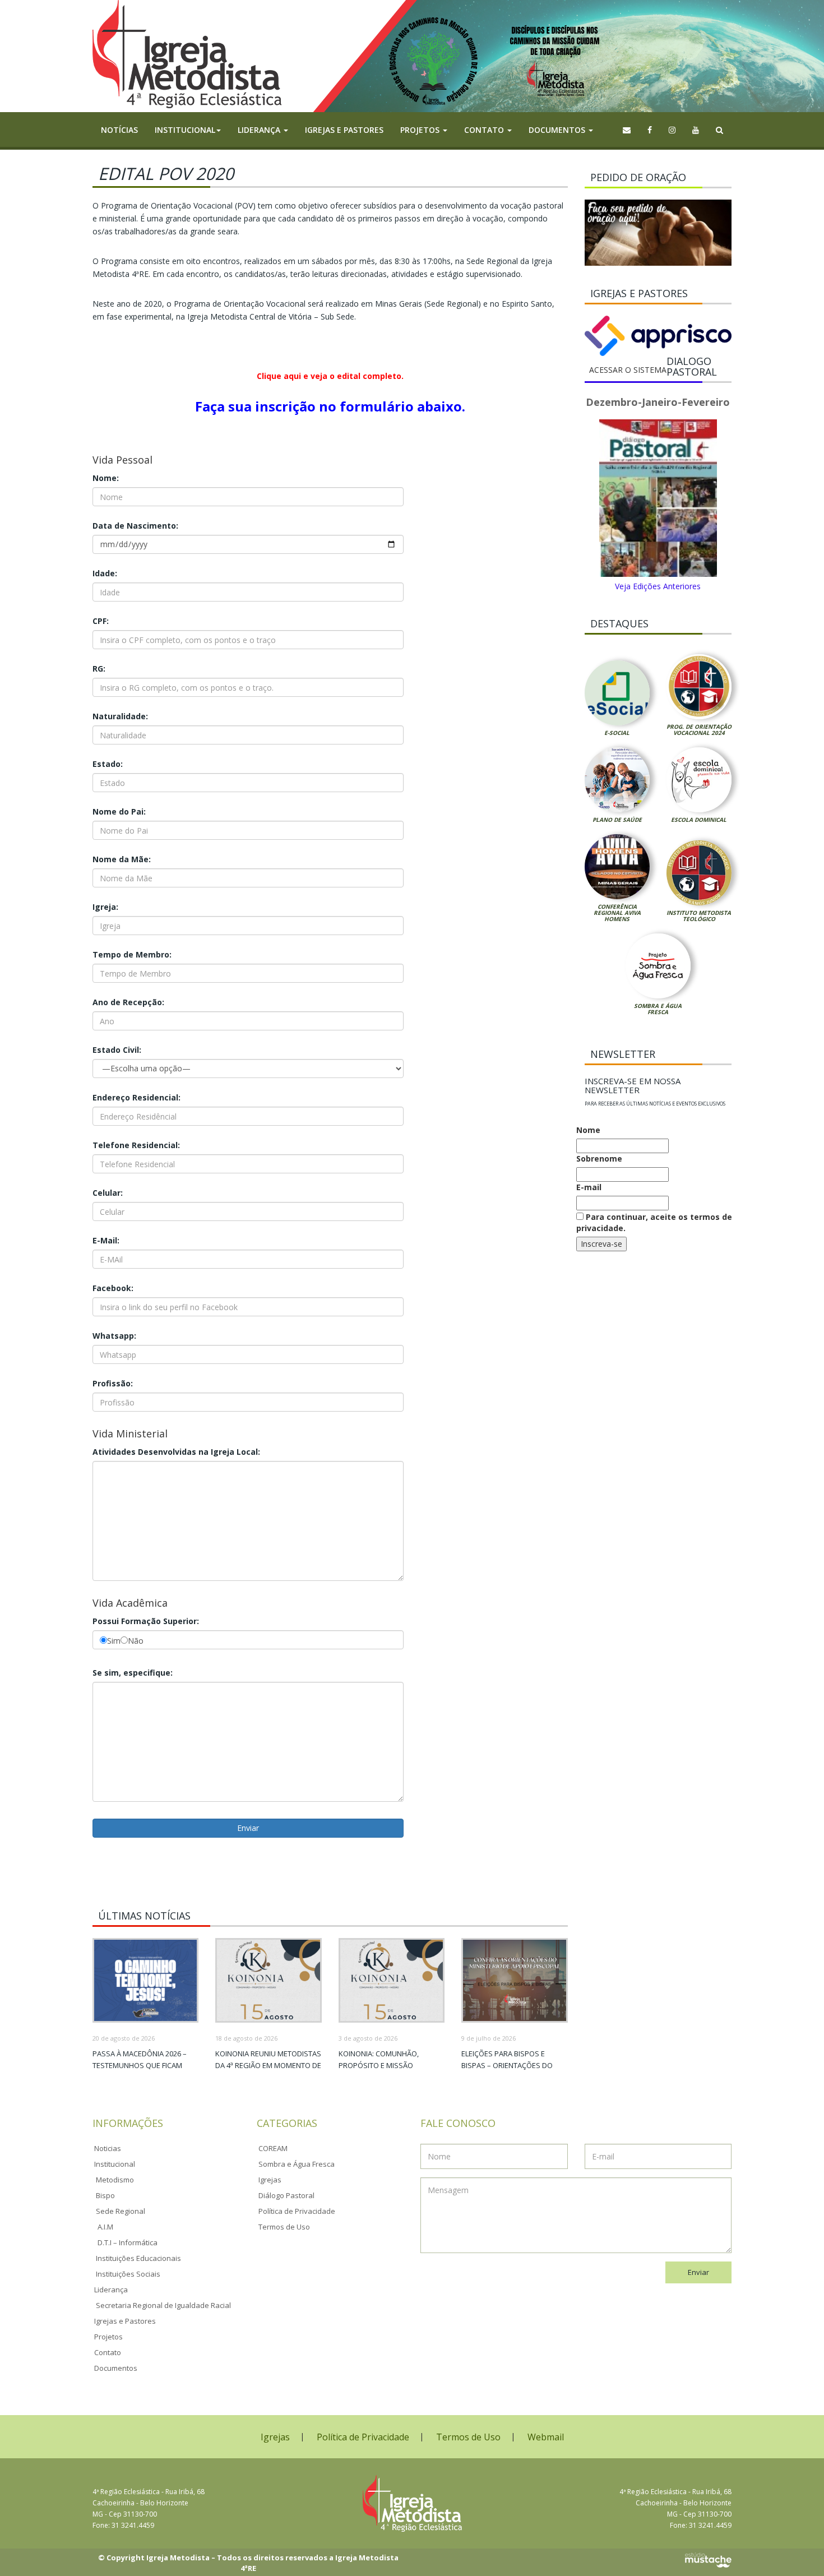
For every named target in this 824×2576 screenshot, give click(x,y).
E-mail (589, 1187)
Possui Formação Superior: (146, 1621)
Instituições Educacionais (138, 2258)
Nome (588, 1130)
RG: (99, 669)
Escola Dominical (699, 820)
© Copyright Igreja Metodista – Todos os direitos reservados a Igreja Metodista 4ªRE (248, 2563)
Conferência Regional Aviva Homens (617, 913)
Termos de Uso (284, 2227)
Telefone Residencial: (136, 1145)
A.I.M (105, 2227)
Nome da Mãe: (122, 859)
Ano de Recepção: (128, 1002)
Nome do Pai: (119, 811)
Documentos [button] (558, 130)
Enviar (698, 2272)
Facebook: (113, 1288)
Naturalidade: (120, 716)
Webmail (546, 2437)
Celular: (108, 1193)
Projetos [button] (421, 130)
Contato (108, 2352)
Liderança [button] (260, 130)
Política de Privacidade (297, 2211)
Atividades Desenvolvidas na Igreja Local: (176, 1452)
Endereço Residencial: (136, 1097)
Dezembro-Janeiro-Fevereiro (658, 402)
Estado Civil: (117, 1050)
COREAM (273, 2148)
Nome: (106, 478)
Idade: (105, 573)
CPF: (101, 621)
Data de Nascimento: (135, 526)
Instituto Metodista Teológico (699, 916)
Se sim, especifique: (133, 1673)
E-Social (617, 733)
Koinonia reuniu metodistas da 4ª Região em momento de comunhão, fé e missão (268, 2065)
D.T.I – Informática (128, 2242)
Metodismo (115, 2180)
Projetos (108, 2337)
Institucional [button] (185, 130)
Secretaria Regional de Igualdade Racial (163, 2305)
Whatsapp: (114, 1336)
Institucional (115, 2164)
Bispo (105, 2195)
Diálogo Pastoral (286, 2195)
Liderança (111, 2290)
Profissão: (113, 1383)
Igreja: (105, 907)
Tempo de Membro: (132, 954)
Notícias (119, 130)
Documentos (116, 2368)
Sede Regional (121, 2211)
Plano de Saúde (617, 820)
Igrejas (270, 2180)
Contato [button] (485, 130)
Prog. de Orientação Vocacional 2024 (699, 730)
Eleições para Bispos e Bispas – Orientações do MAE (507, 2065)
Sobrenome (599, 1158)
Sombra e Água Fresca (658, 1009)
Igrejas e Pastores (344, 130)
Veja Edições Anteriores (658, 586)
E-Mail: (106, 1240)
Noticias (108, 2148)
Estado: (108, 764)
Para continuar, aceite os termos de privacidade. (654, 1222)
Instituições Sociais (128, 2274)
